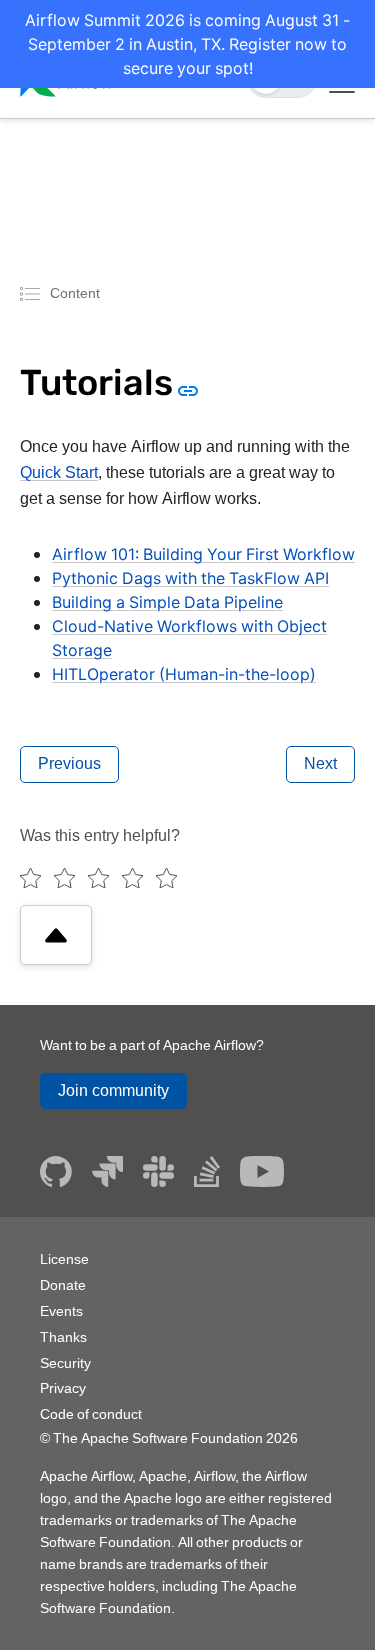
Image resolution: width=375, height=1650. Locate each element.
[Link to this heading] (186, 389)
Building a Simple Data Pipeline (167, 602)
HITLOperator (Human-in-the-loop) (184, 674)
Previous (69, 763)
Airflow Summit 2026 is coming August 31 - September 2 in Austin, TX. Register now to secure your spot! (187, 44)
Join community (113, 1090)
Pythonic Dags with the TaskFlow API (190, 578)
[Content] (33, 293)
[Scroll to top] (56, 935)
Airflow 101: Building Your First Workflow (203, 554)
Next (320, 763)
